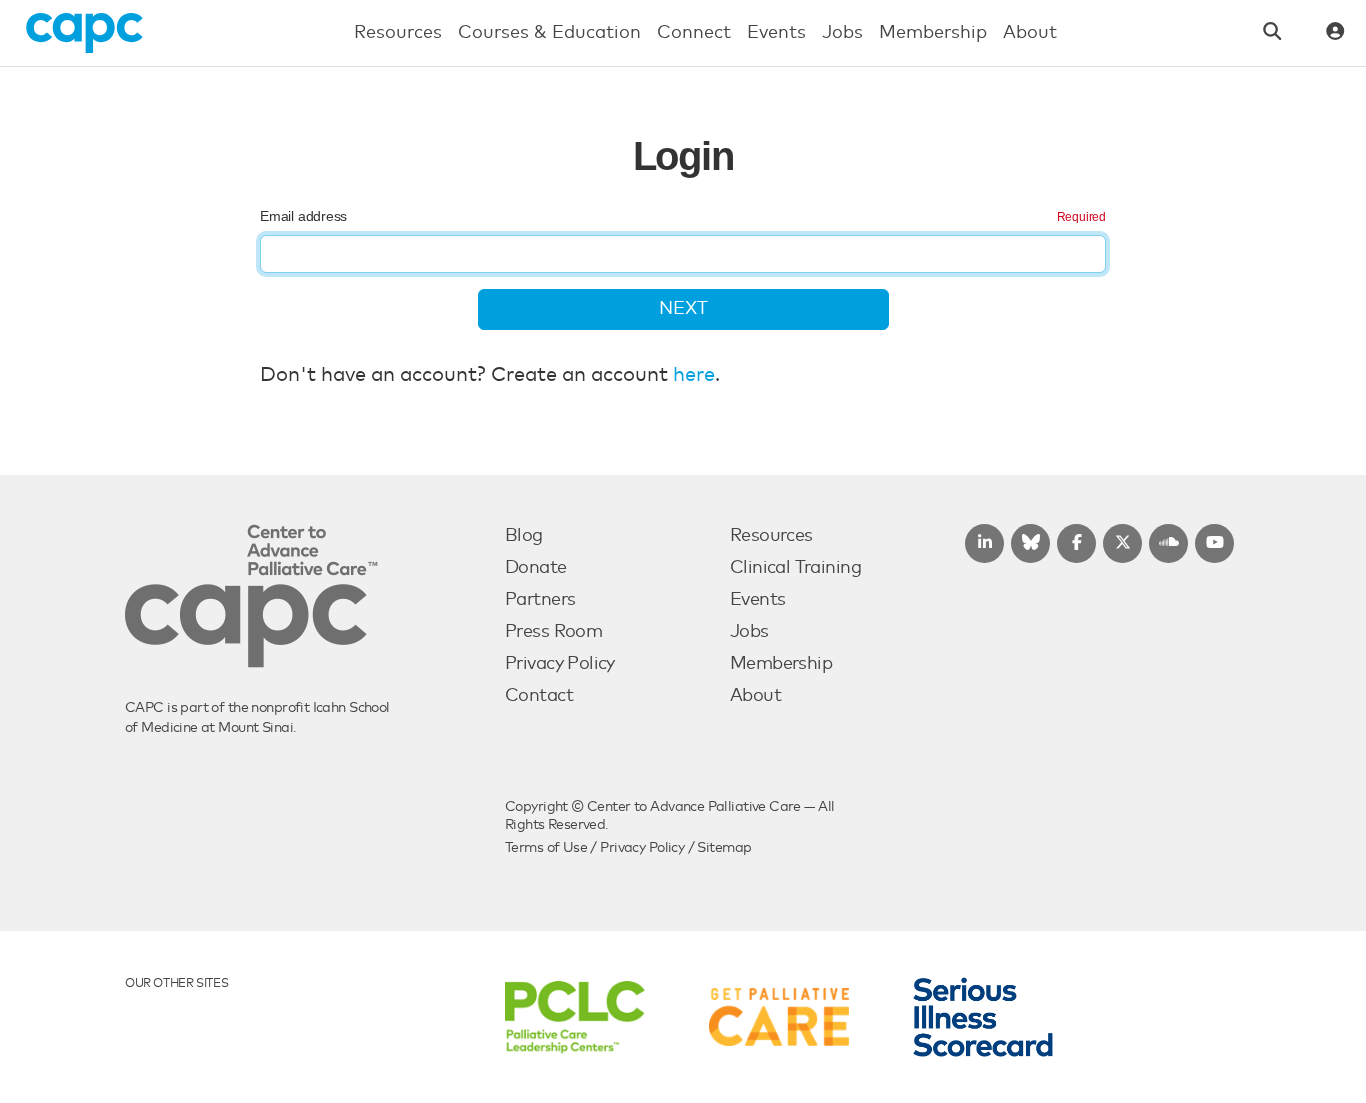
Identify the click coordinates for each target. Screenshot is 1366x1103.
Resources (771, 536)
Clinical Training (795, 568)
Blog (524, 536)
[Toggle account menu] (1335, 33)
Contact (539, 696)
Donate (536, 568)
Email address (303, 216)
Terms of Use (546, 848)
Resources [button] (398, 33)
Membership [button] (933, 33)
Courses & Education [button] (549, 33)
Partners (540, 600)
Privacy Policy (560, 664)
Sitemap (724, 848)
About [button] (1030, 33)
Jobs (749, 632)
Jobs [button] (842, 33)
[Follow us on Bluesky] (1030, 543)
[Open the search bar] (1272, 33)
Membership (781, 664)
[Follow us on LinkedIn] (984, 543)
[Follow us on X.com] (1122, 543)
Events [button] (776, 33)
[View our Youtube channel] (1214, 543)
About (755, 696)
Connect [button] (694, 33)
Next (683, 309)
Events (758, 600)
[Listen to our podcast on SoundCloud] (1168, 543)
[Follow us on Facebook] (1076, 543)
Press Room (553, 632)
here (694, 375)
